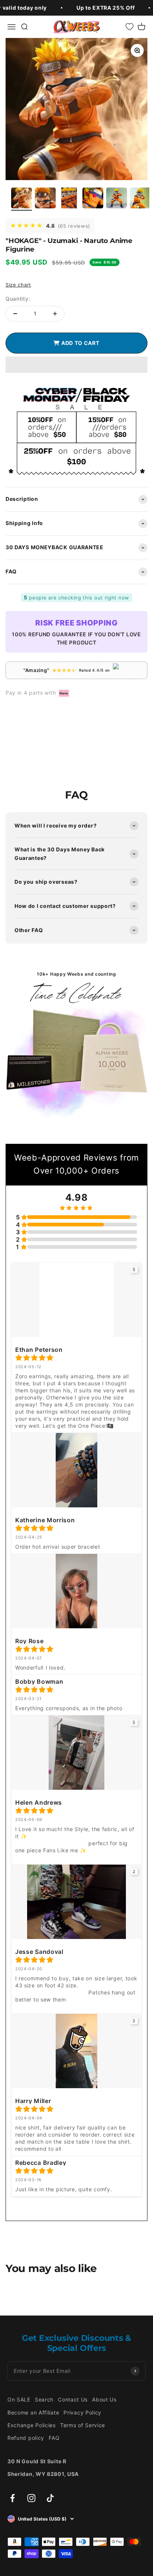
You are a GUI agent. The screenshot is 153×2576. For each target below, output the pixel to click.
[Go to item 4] (93, 199)
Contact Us (73, 2399)
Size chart (18, 285)
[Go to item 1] (22, 199)
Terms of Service (83, 2425)
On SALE (19, 2399)
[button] (76, 365)
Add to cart (79, 343)
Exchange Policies (32, 2425)
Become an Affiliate (33, 2412)
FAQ (54, 2438)
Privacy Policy (82, 2412)
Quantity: (18, 299)
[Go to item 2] (45, 199)
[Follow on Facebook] (12, 2498)
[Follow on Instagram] (31, 2498)
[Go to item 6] (140, 199)
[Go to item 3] (69, 199)
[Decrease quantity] (15, 314)
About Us (104, 2399)
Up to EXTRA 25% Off (105, 8)
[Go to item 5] (117, 199)
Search (44, 2399)
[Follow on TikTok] (50, 2498)
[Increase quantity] (55, 314)
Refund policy (26, 2438)
